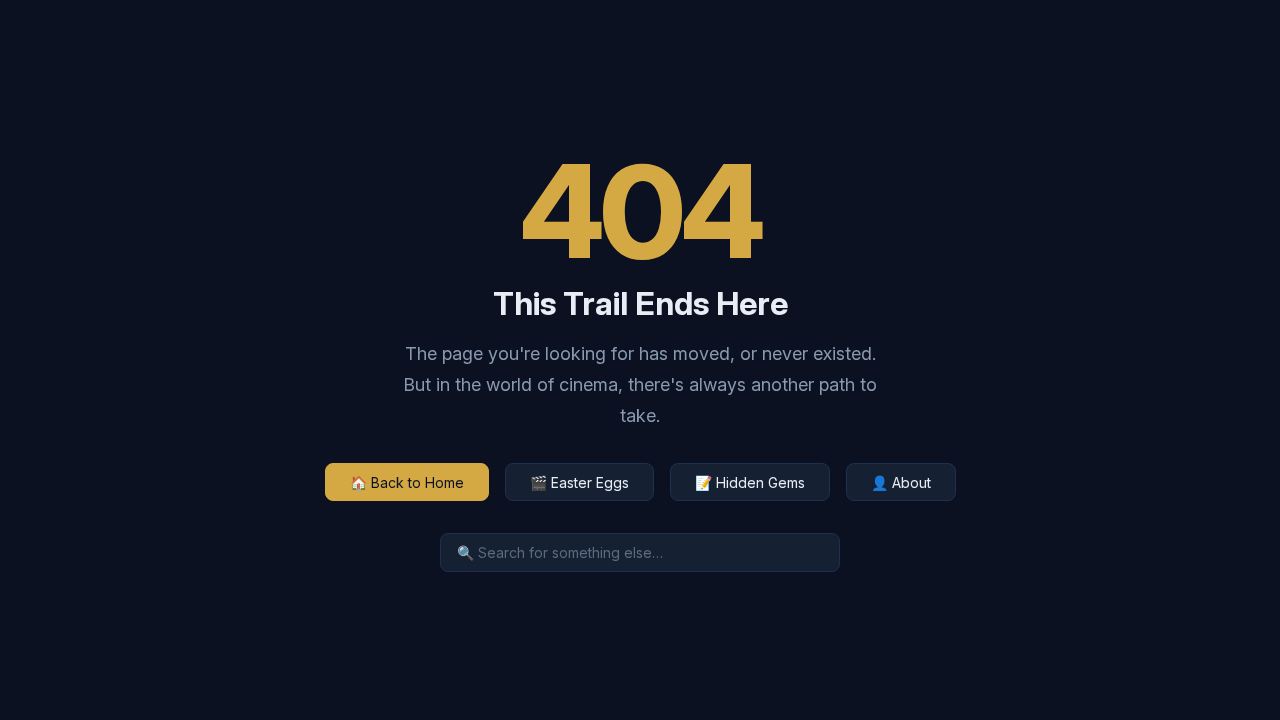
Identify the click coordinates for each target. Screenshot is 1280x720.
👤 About (901, 482)
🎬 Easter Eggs (579, 482)
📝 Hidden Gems (750, 482)
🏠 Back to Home (407, 482)
